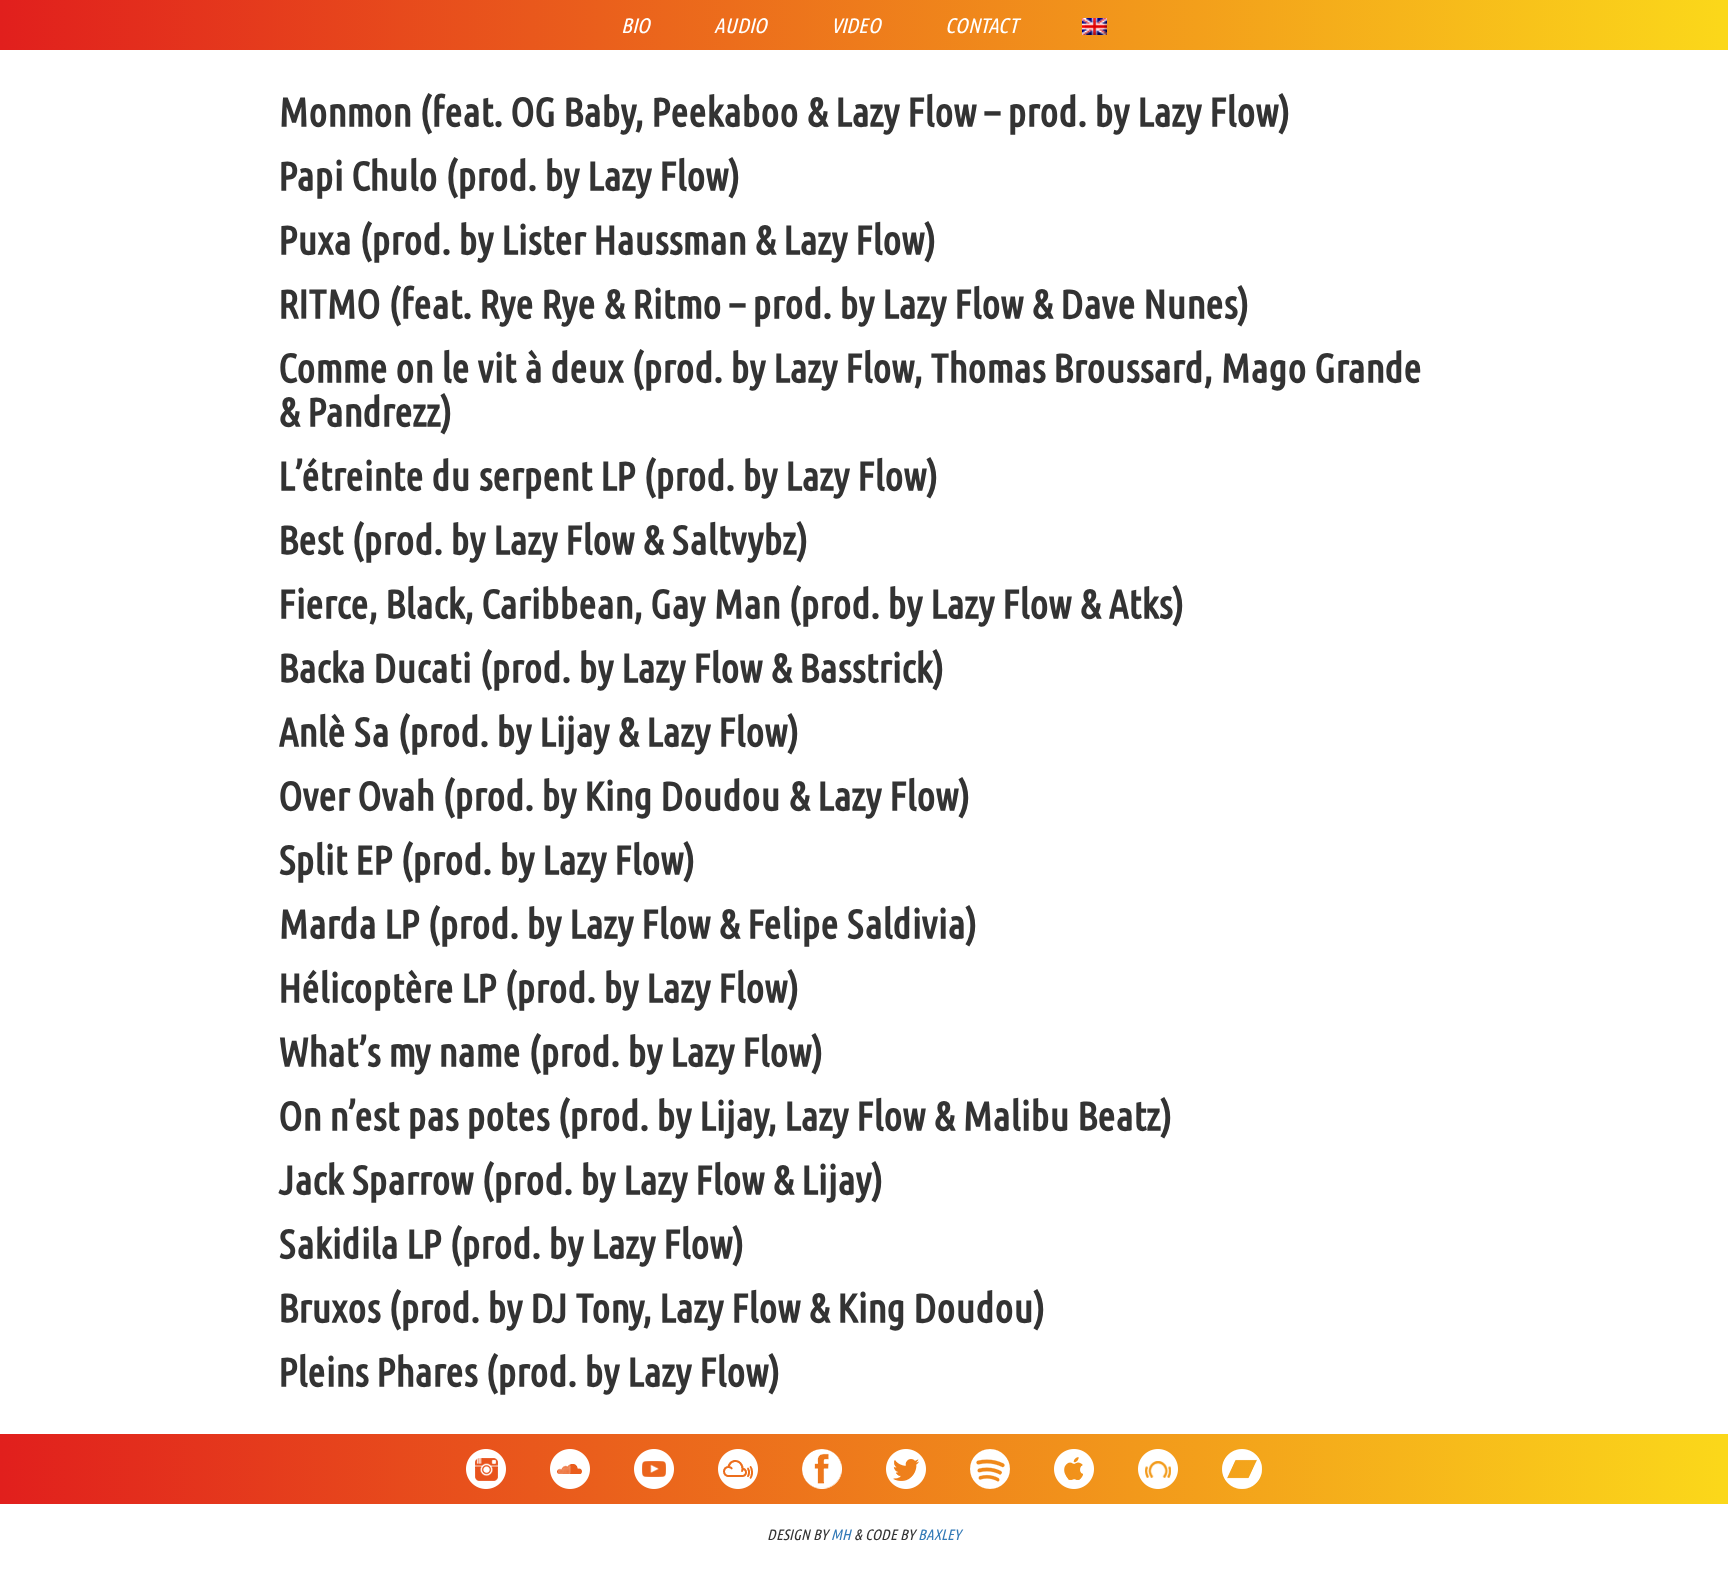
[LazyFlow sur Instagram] (486, 1459)
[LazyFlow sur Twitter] (906, 1459)
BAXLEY (939, 1534)
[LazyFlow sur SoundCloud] (570, 1459)
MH (841, 1534)
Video (856, 25)
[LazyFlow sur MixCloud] (738, 1459)
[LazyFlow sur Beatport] (1158, 1459)
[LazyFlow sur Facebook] (822, 1459)
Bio (635, 25)
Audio (740, 25)
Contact (981, 25)
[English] (1094, 25)
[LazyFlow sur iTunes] (1074, 1459)
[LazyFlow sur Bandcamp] (1242, 1459)
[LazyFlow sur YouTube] (654, 1459)
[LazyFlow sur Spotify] (990, 1459)
